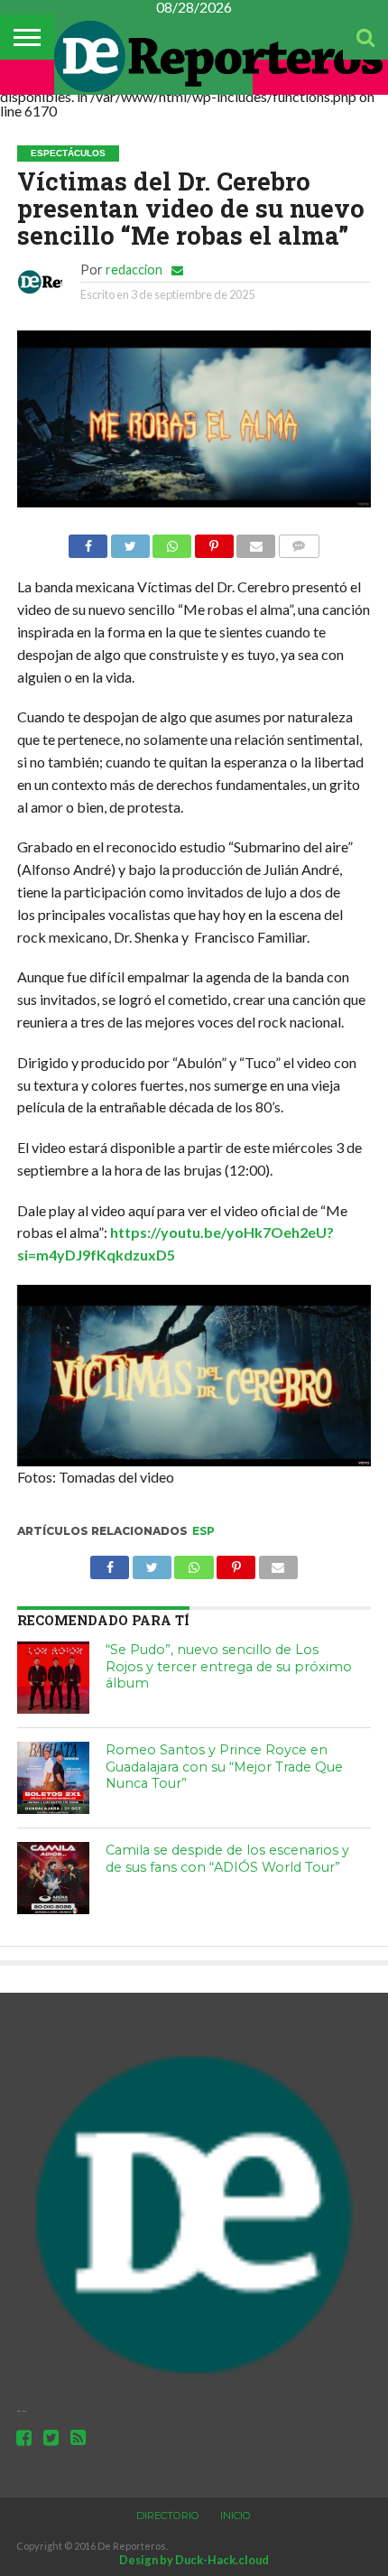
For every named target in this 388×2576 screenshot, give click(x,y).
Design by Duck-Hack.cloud (194, 2560)
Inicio (236, 2516)
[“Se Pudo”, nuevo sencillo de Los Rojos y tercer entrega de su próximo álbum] (53, 1678)
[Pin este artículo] (214, 541)
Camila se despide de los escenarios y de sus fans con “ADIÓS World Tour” (227, 1859)
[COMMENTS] (299, 541)
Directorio (168, 2516)
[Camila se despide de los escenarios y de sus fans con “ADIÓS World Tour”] (53, 1878)
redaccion (134, 270)
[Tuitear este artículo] (130, 541)
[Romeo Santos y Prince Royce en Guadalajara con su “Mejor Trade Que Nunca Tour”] (53, 1778)
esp (203, 1531)
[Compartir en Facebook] (88, 541)
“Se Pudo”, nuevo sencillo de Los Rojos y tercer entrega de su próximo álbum (229, 1666)
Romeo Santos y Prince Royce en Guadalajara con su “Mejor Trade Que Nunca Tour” (224, 1767)
